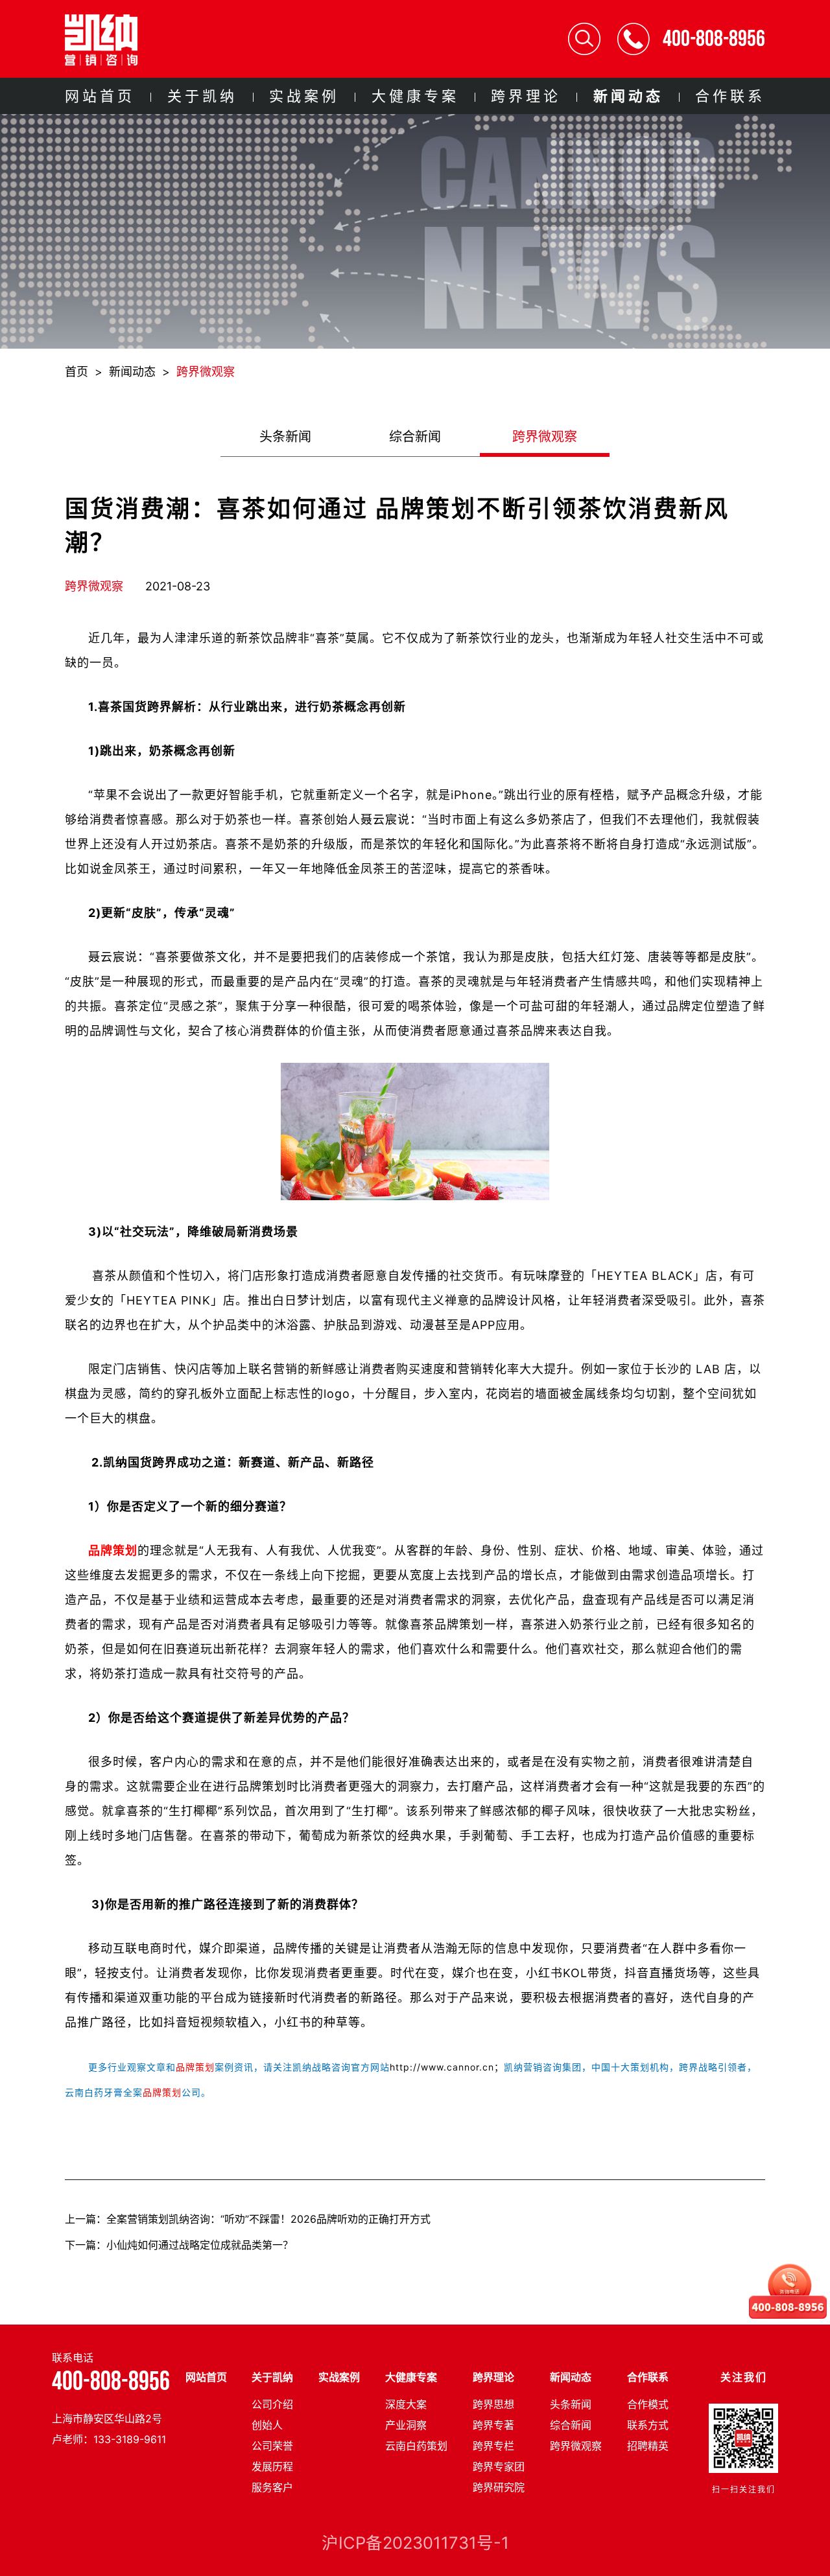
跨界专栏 (493, 2446)
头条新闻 (285, 437)
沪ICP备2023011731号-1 (415, 2543)
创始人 (267, 2425)
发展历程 (272, 2466)
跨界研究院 (499, 2487)
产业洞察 (406, 2425)
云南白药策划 (416, 2446)
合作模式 (648, 2404)
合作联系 (730, 96)
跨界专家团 (499, 2466)
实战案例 (304, 96)
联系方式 (648, 2425)
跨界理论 (526, 96)
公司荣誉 (272, 2446)
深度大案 (406, 2404)
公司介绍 (272, 2404)
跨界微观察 (206, 372)
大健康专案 (415, 96)
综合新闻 (415, 437)
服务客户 (272, 2487)
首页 (77, 372)
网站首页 (100, 96)
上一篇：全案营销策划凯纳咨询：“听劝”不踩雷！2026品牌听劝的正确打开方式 (248, 2219)
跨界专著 (493, 2425)
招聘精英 (648, 2446)
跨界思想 (493, 2404)
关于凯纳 (202, 96)
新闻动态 (628, 96)
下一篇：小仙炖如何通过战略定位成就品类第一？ (179, 2245)
